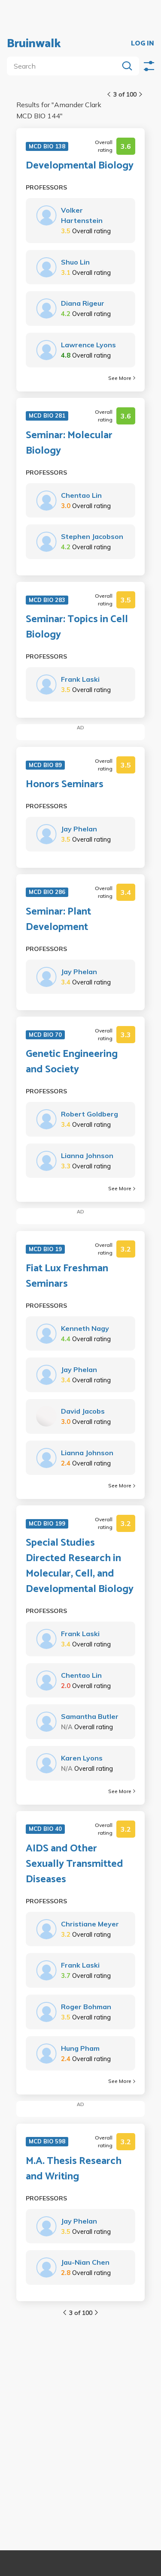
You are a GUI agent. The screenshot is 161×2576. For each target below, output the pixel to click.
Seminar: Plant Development (58, 920)
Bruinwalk (34, 44)
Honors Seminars (65, 785)
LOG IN (143, 44)
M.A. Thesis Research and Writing (74, 2169)
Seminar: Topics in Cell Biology (77, 627)
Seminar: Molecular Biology (69, 443)
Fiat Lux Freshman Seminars (67, 1276)
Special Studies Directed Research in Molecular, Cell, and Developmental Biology (80, 1566)
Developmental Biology (80, 166)
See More (120, 378)
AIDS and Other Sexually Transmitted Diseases (74, 1864)
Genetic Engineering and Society (72, 1062)
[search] (64, 66)
